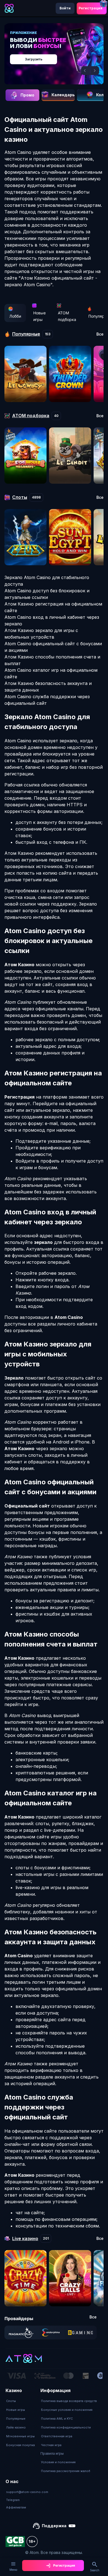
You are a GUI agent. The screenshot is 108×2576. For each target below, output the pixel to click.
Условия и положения (58, 2462)
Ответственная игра (57, 2436)
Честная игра (51, 2445)
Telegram (13, 2500)
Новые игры (39, 316)
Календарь (63, 95)
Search (95, 2570)
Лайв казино (16, 2427)
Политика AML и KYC (57, 2419)
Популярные (16, 2419)
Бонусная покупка (20, 2445)
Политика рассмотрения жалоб (66, 2471)
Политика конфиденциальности (66, 2427)
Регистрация (91, 8)
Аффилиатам (16, 2507)
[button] (86, 71)
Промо (27, 95)
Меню (13, 2570)
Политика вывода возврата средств (69, 2401)
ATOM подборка (67, 316)
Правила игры (52, 2453)
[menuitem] (20, 2401)
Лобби (15, 316)
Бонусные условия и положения (67, 2410)
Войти (65, 8)
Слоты (11, 2401)
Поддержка (54, 2526)
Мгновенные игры (20, 2436)
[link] (21, 2333)
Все (100, 334)
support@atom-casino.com (27, 2492)
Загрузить (34, 59)
